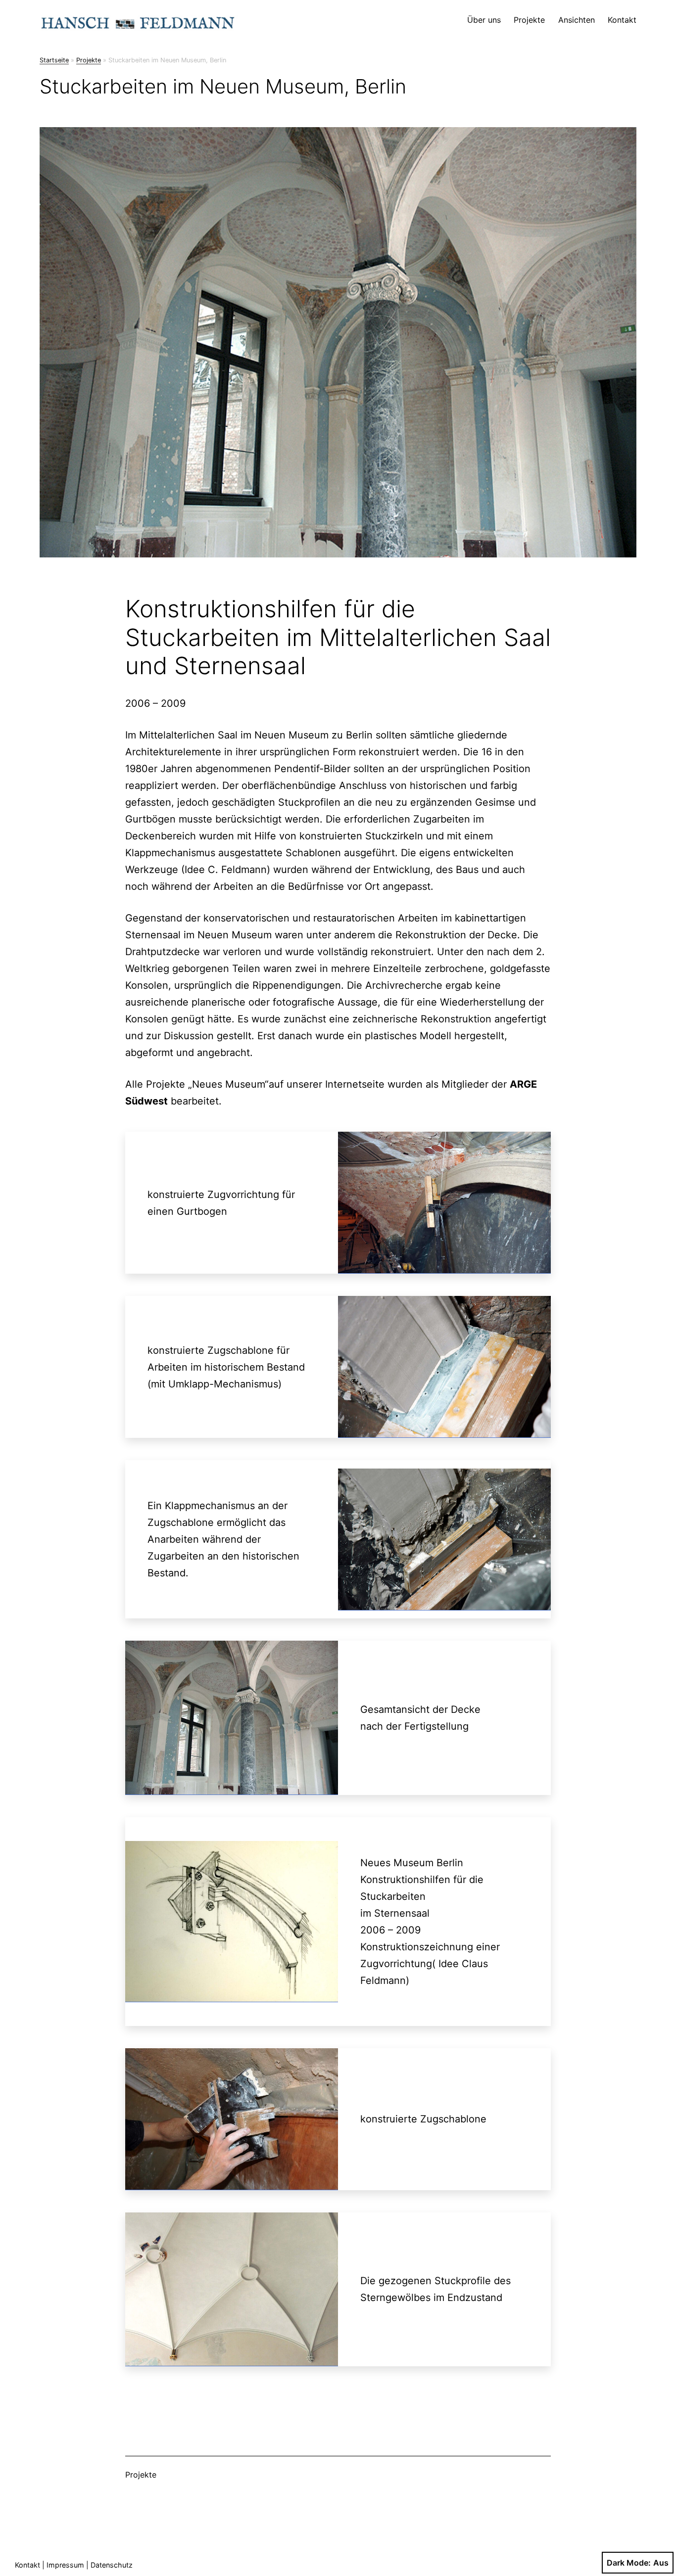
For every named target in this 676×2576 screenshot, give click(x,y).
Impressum (65, 2565)
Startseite (54, 60)
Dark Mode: (629, 2563)
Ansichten (577, 20)
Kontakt (622, 20)
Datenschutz (112, 2565)
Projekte (529, 20)
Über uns (484, 20)
